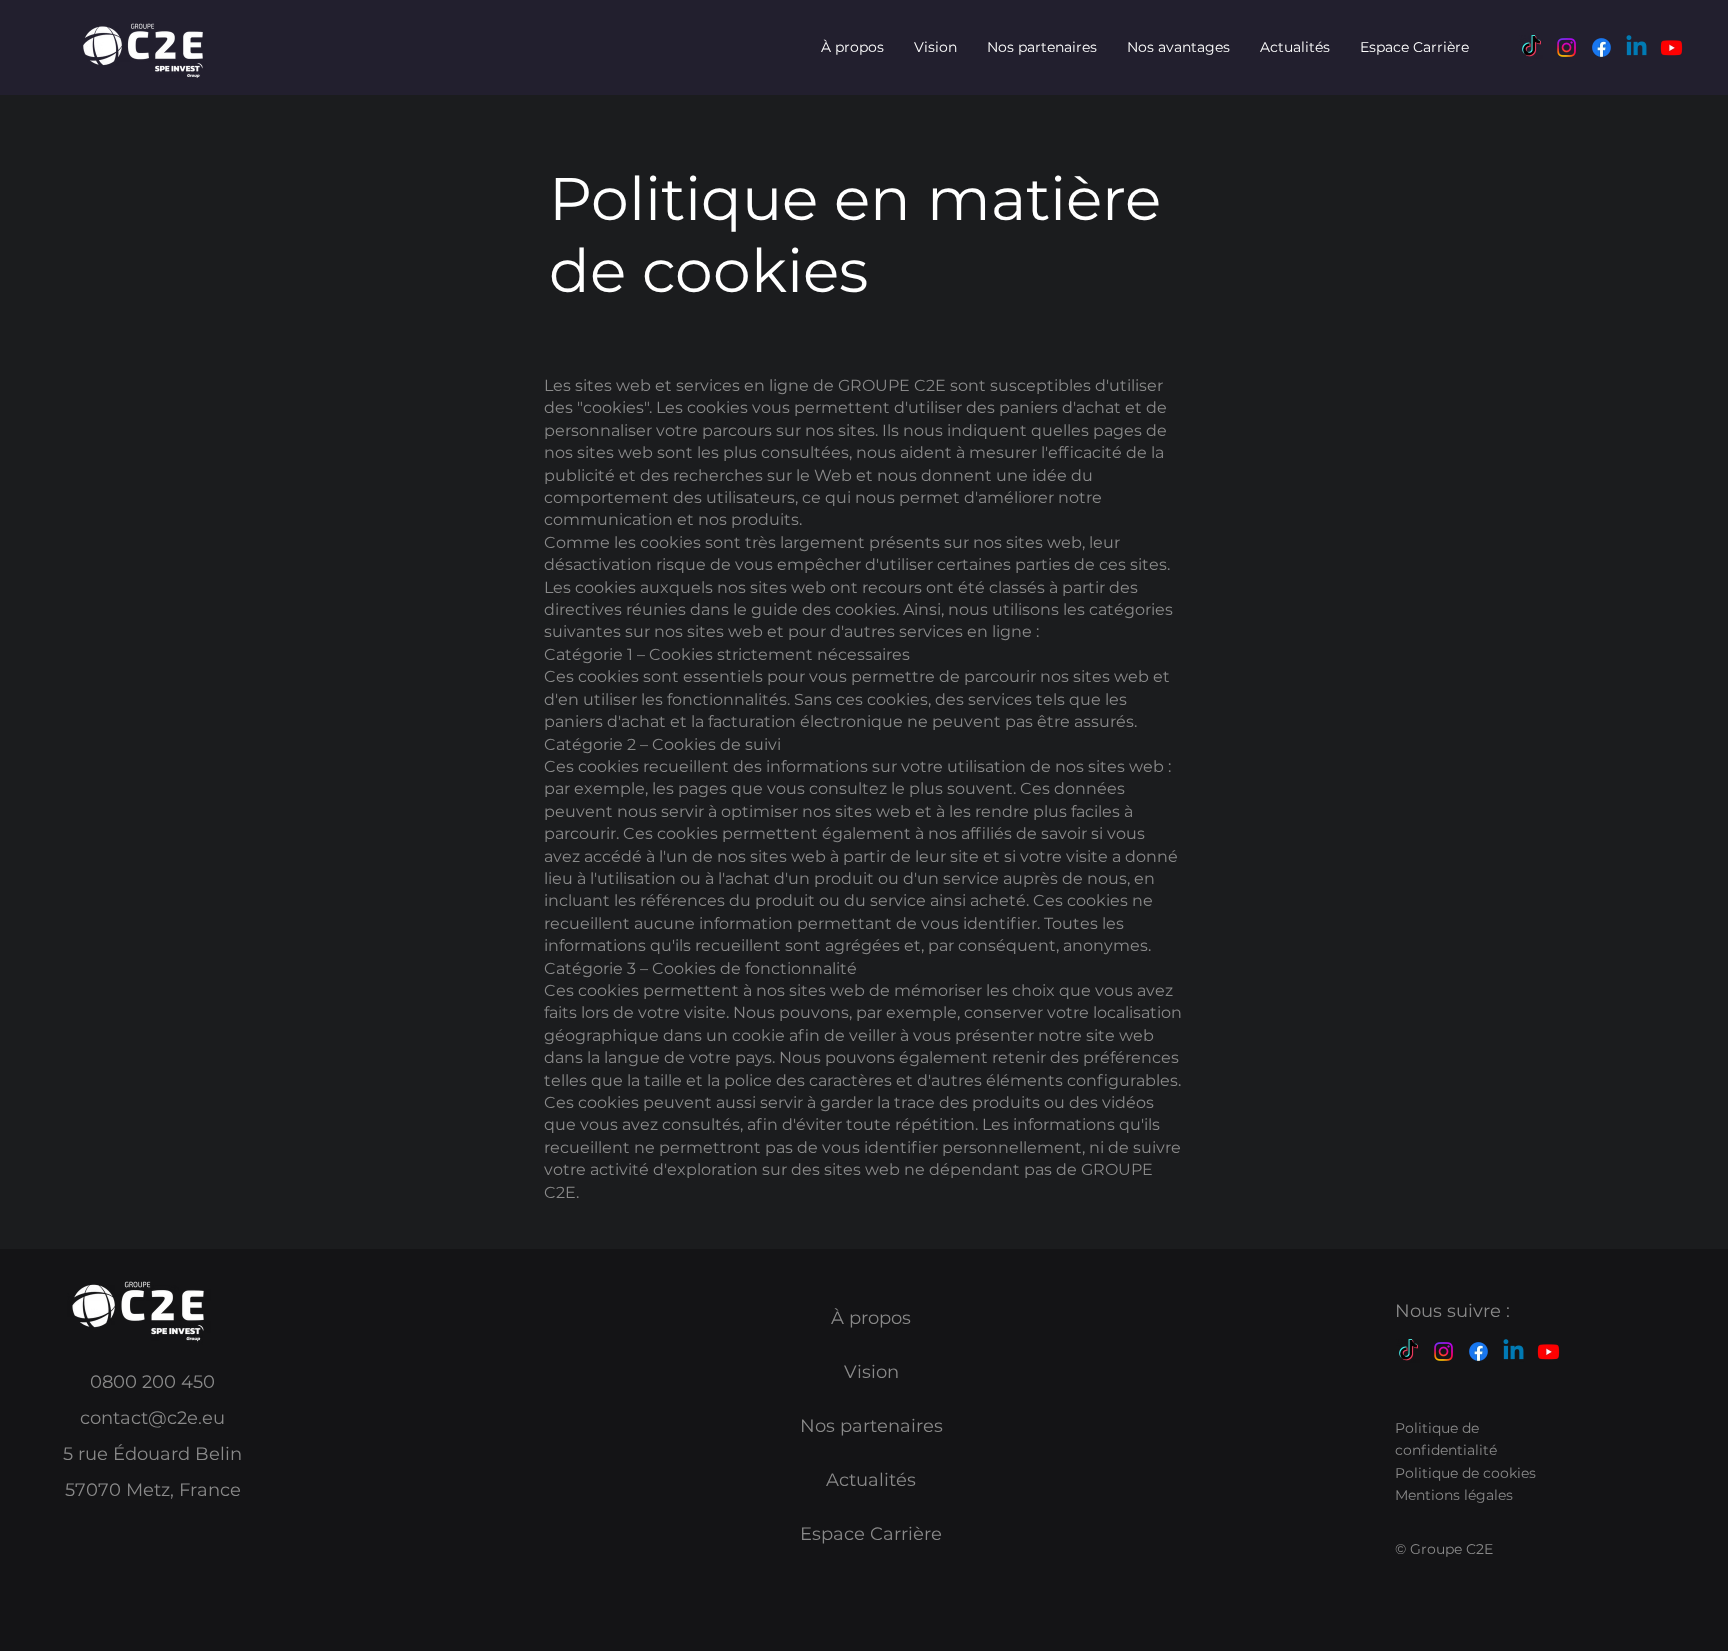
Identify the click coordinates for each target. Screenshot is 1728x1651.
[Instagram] (1566, 47)
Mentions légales (1454, 1495)
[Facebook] (1601, 47)
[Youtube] (1671, 47)
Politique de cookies (1465, 1473)
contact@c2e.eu (152, 1418)
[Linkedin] (1636, 47)
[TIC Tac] (1531, 47)
